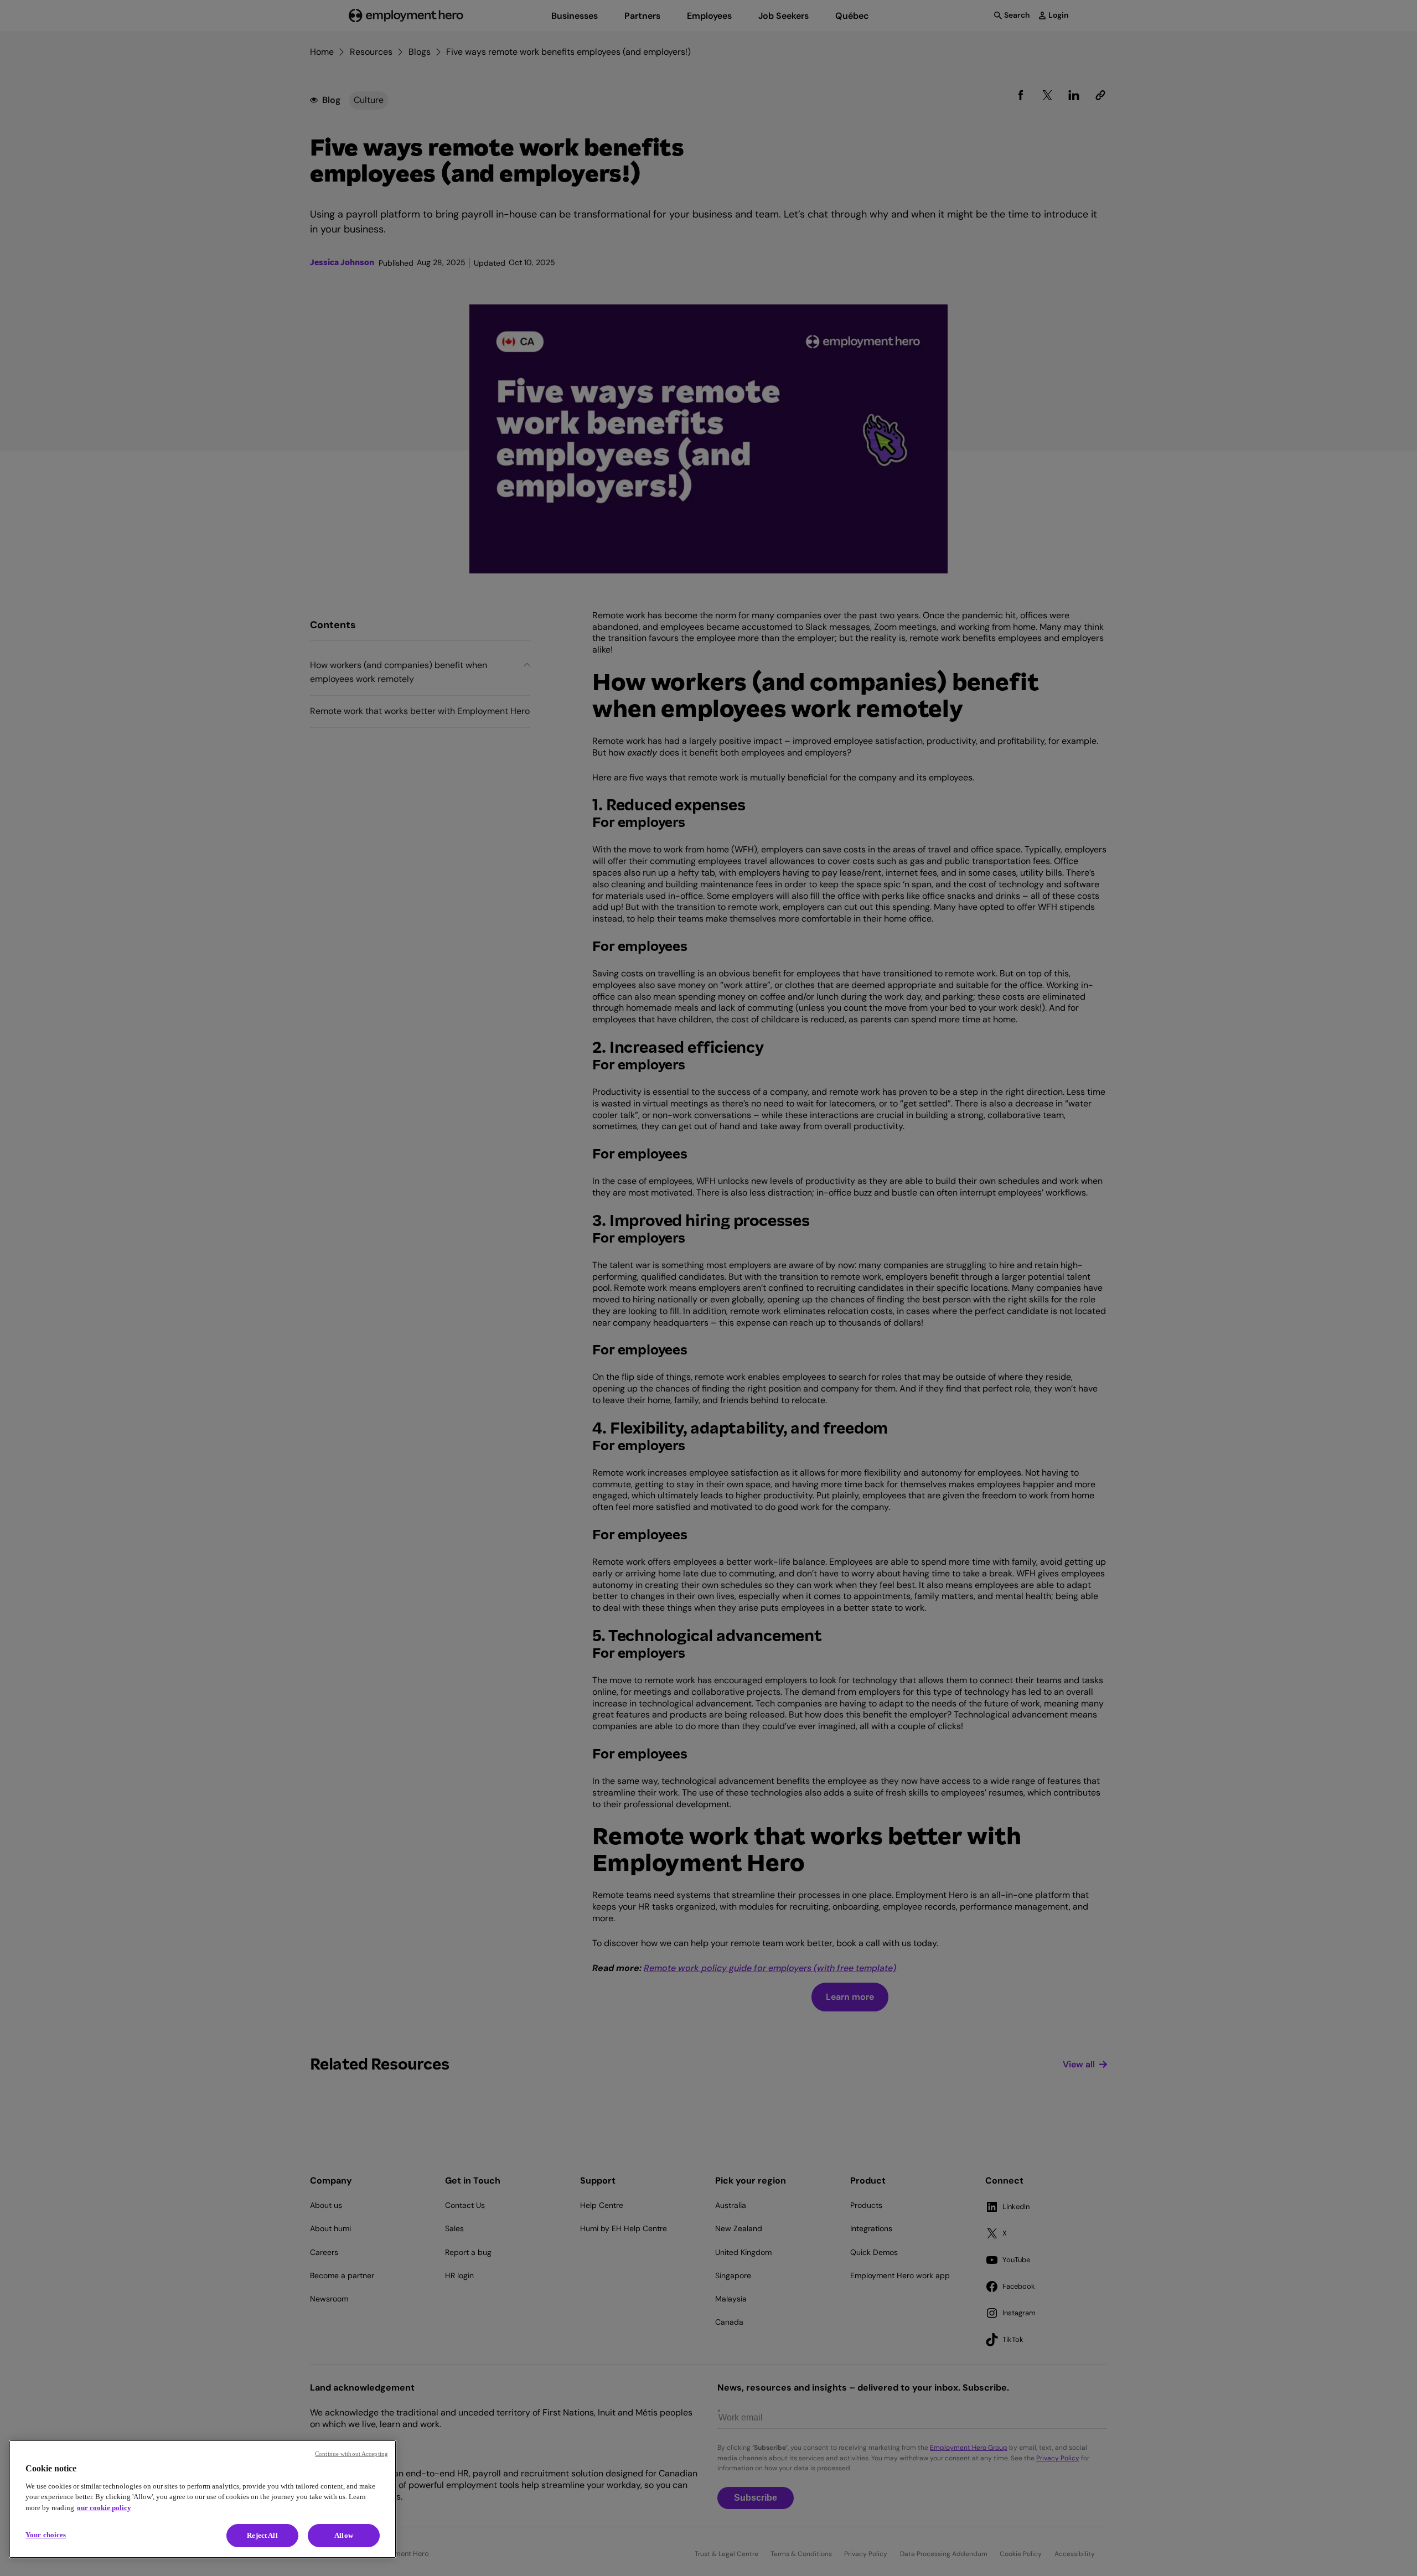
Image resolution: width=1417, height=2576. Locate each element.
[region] (203, 2499)
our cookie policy (104, 2508)
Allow (344, 2535)
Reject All (262, 2535)
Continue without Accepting (351, 2454)
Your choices (46, 2535)
